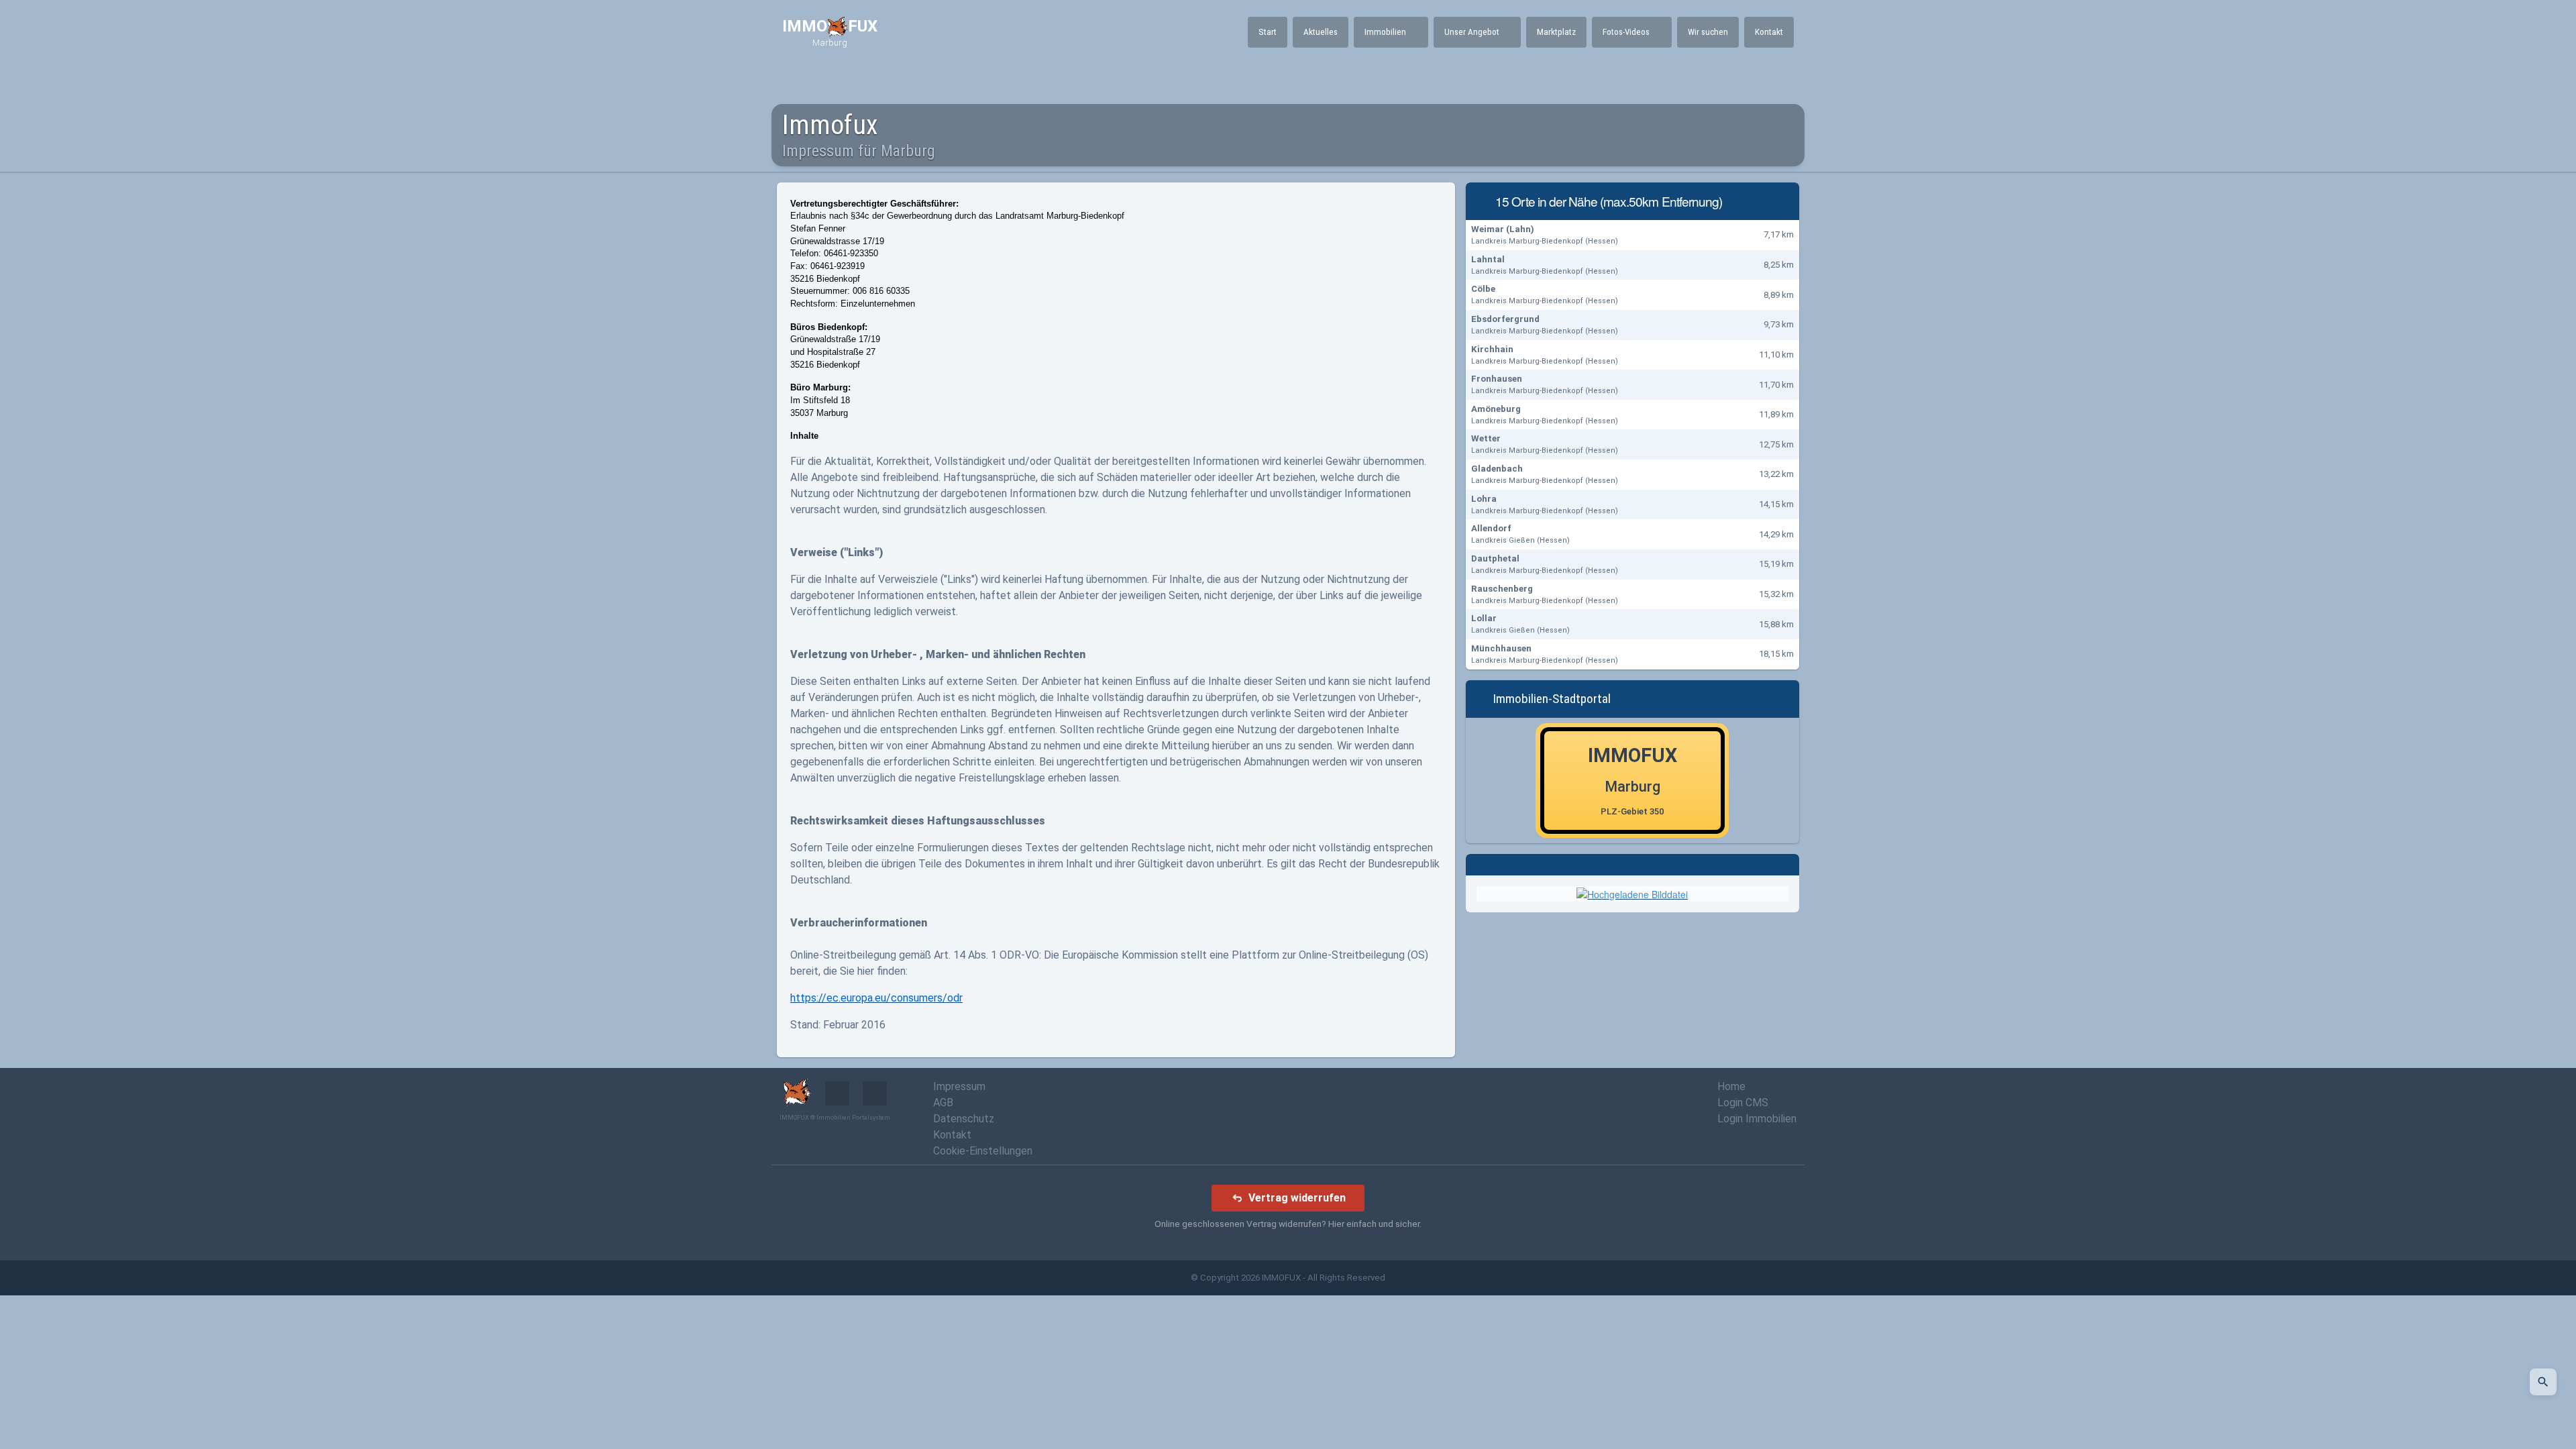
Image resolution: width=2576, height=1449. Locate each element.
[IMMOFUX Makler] (1632, 893)
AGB (943, 1103)
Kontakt (952, 1135)
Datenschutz (964, 1119)
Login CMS (1743, 1103)
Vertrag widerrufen (1297, 1198)
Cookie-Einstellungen (983, 1151)
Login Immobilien (1757, 1119)
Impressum (959, 1086)
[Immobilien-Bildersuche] (2543, 1382)
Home (1731, 1086)
